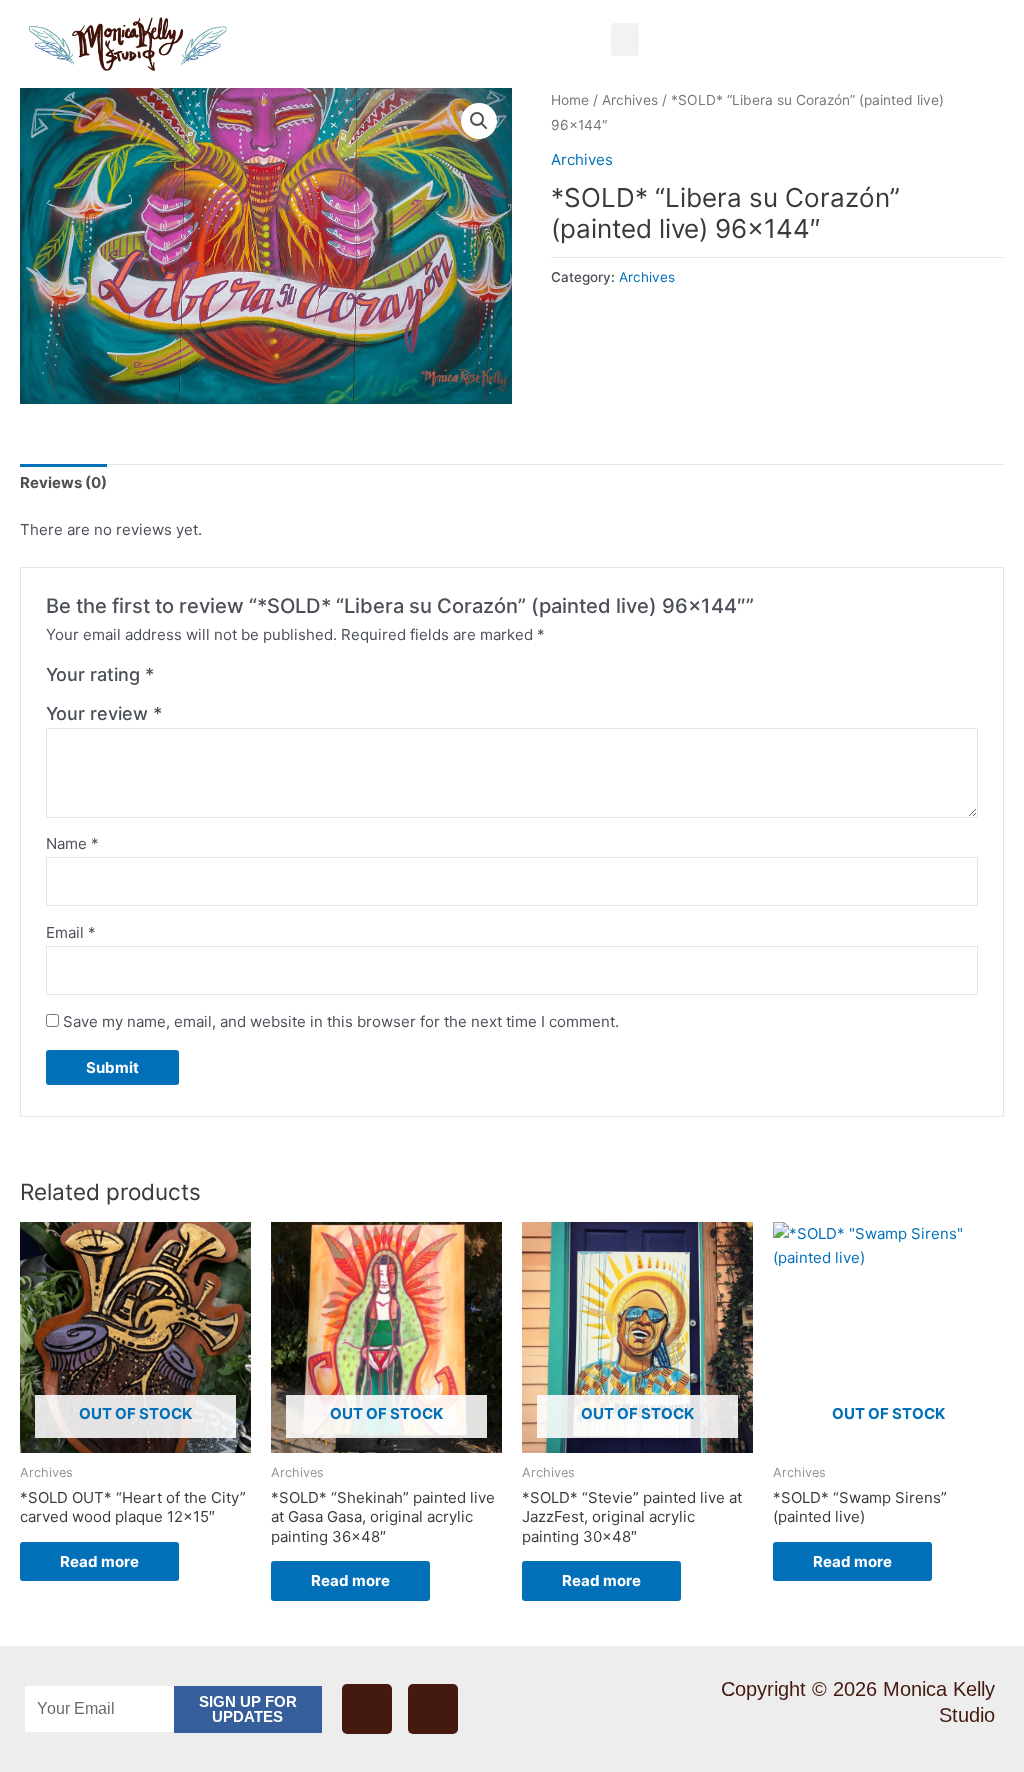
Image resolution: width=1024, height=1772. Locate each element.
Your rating (100, 674)
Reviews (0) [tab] (63, 482)
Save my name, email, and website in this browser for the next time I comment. (341, 1021)
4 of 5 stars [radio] (238, 680)
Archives (630, 100)
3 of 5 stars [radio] (216, 680)
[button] (625, 39)
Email (71, 932)
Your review (104, 713)
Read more (99, 1561)
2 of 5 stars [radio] (194, 680)
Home (570, 100)
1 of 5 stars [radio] (172, 680)
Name (72, 843)
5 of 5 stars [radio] (260, 680)
